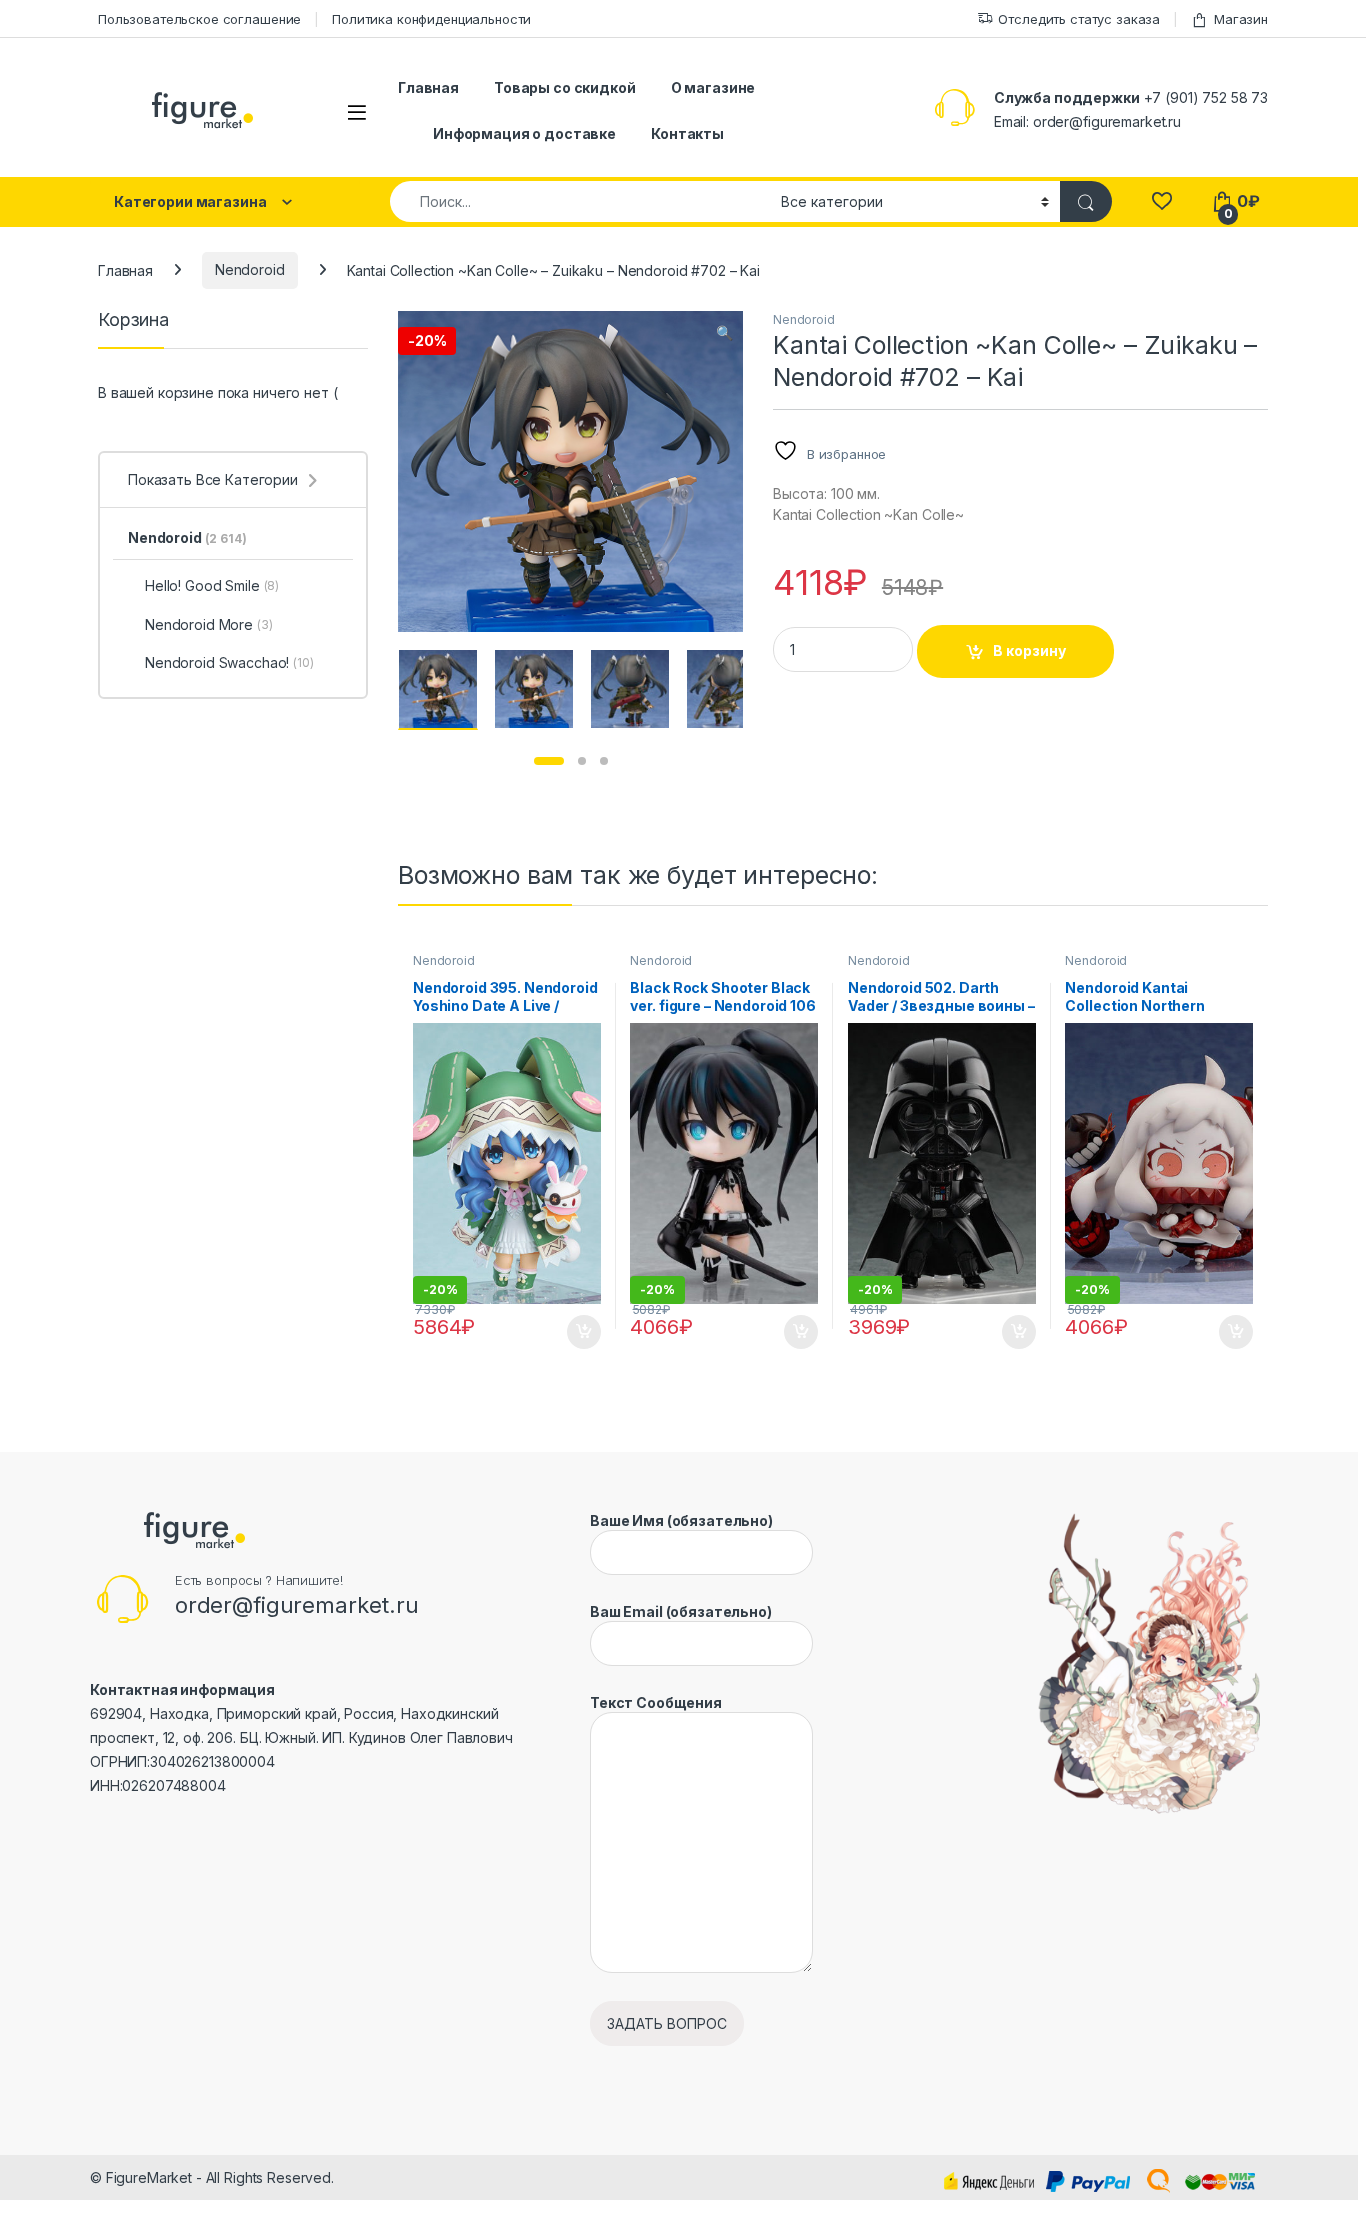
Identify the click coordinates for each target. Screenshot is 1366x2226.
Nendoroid (250, 269)
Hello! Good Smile (212, 585)
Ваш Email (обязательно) (681, 1611)
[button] (724, 333)
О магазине (713, 87)
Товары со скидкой (565, 87)
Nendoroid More (209, 624)
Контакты (687, 133)
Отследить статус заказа (1079, 19)
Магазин (1241, 19)
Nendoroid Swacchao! (229, 662)
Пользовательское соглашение (199, 19)
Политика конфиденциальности (431, 19)
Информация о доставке (524, 133)
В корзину (1029, 650)
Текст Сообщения (656, 1702)
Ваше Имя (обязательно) (681, 1520)
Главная (428, 87)
